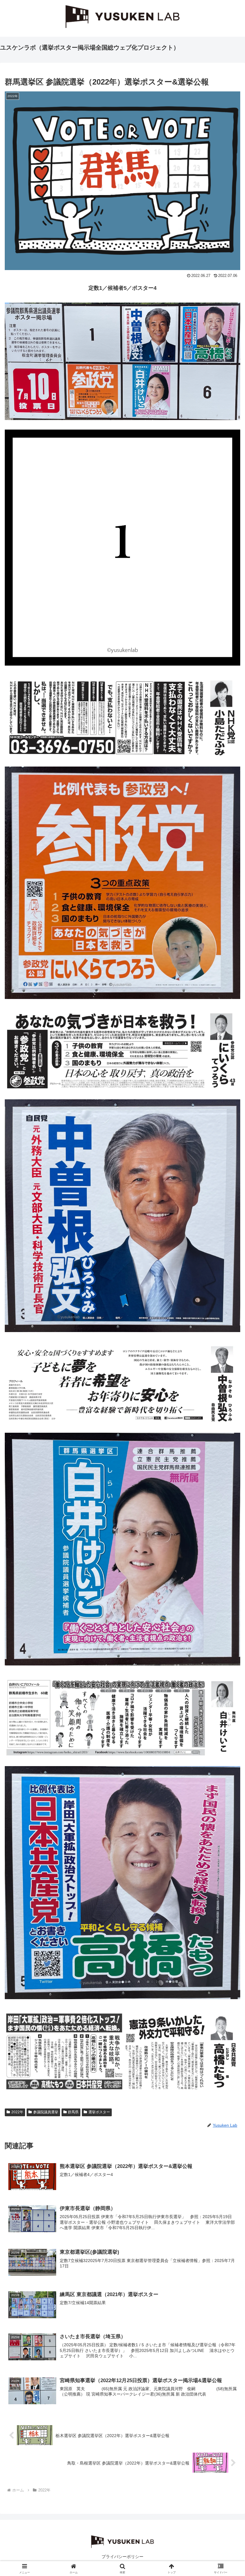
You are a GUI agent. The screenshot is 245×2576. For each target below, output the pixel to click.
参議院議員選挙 (46, 2112)
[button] (227, 1472)
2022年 (17, 2112)
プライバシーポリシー (122, 2557)
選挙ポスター (99, 2112)
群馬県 (73, 2112)
